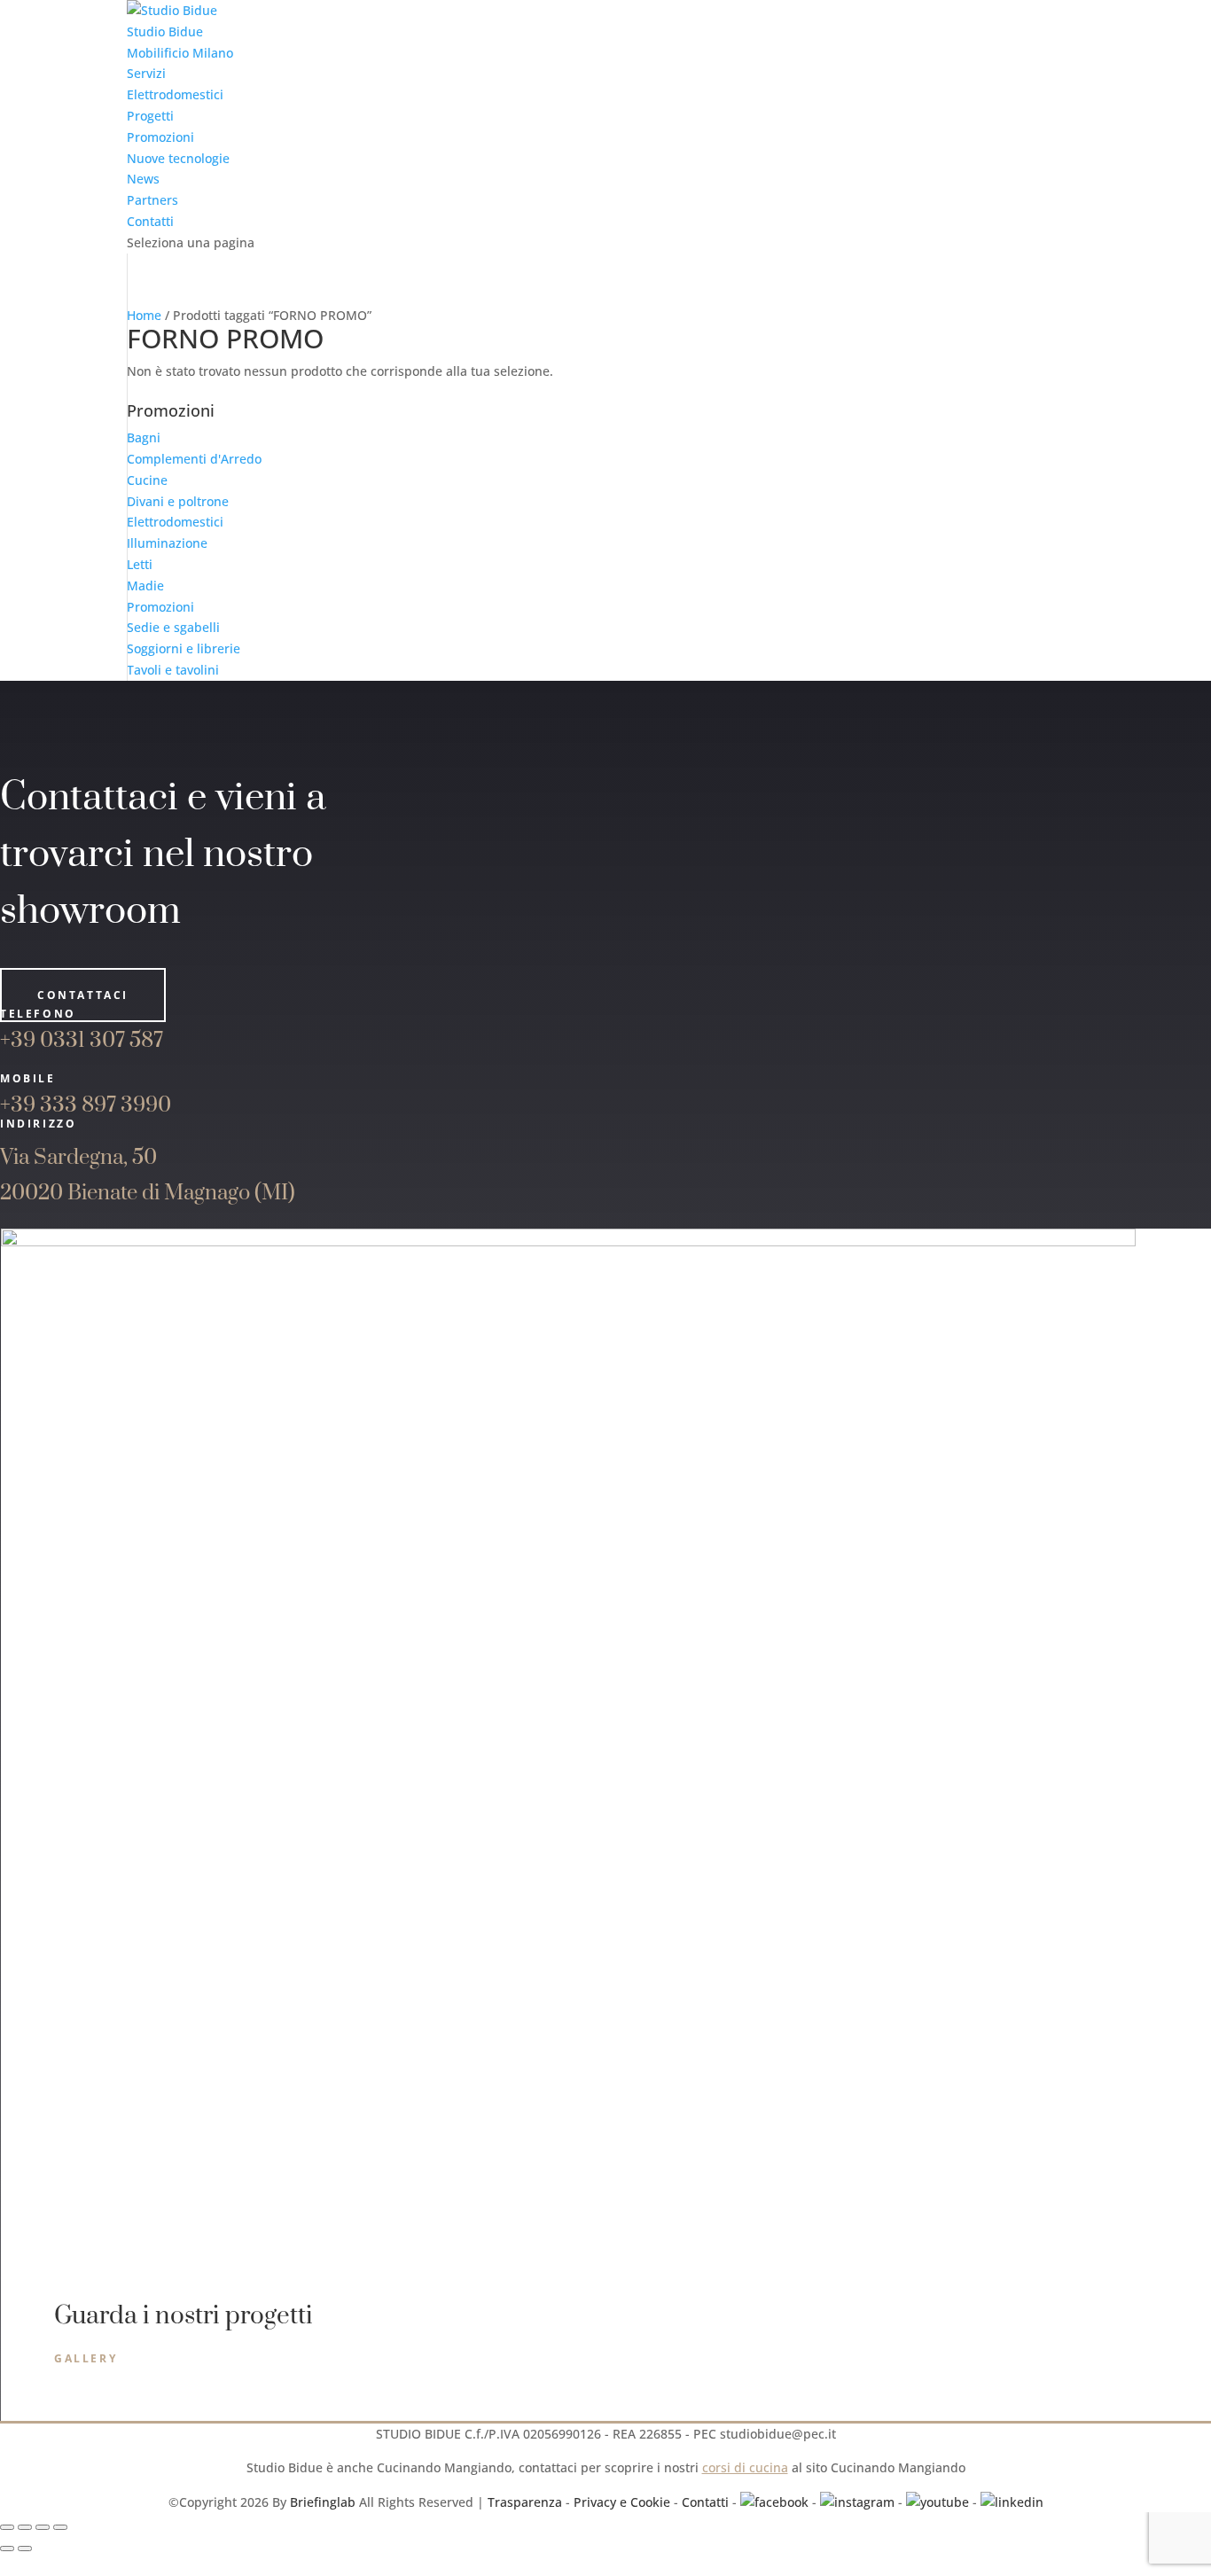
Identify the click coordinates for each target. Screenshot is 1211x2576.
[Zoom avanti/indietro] (7, 2527)
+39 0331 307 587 (82, 1041)
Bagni (144, 437)
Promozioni (160, 137)
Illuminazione (167, 543)
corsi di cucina (745, 2467)
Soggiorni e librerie (184, 648)
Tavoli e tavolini (173, 670)
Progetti (150, 116)
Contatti (150, 221)
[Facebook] (774, 2502)
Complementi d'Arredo (194, 459)
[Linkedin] (1012, 2502)
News (143, 179)
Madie (145, 585)
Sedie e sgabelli (173, 627)
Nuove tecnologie (178, 158)
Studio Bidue (165, 31)
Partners (152, 200)
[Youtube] (938, 2502)
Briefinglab (323, 2502)
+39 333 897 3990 (86, 1105)
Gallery (86, 2357)
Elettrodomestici (175, 94)
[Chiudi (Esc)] (60, 2527)
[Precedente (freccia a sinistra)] (7, 2549)
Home (144, 315)
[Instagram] (857, 2502)
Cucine (147, 480)
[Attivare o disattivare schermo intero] (25, 2527)
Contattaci (83, 995)
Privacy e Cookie (622, 2502)
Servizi (146, 73)
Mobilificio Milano (180, 53)
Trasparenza (525, 2502)
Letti (140, 564)
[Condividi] (43, 2527)
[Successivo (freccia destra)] (25, 2549)
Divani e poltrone (178, 501)
